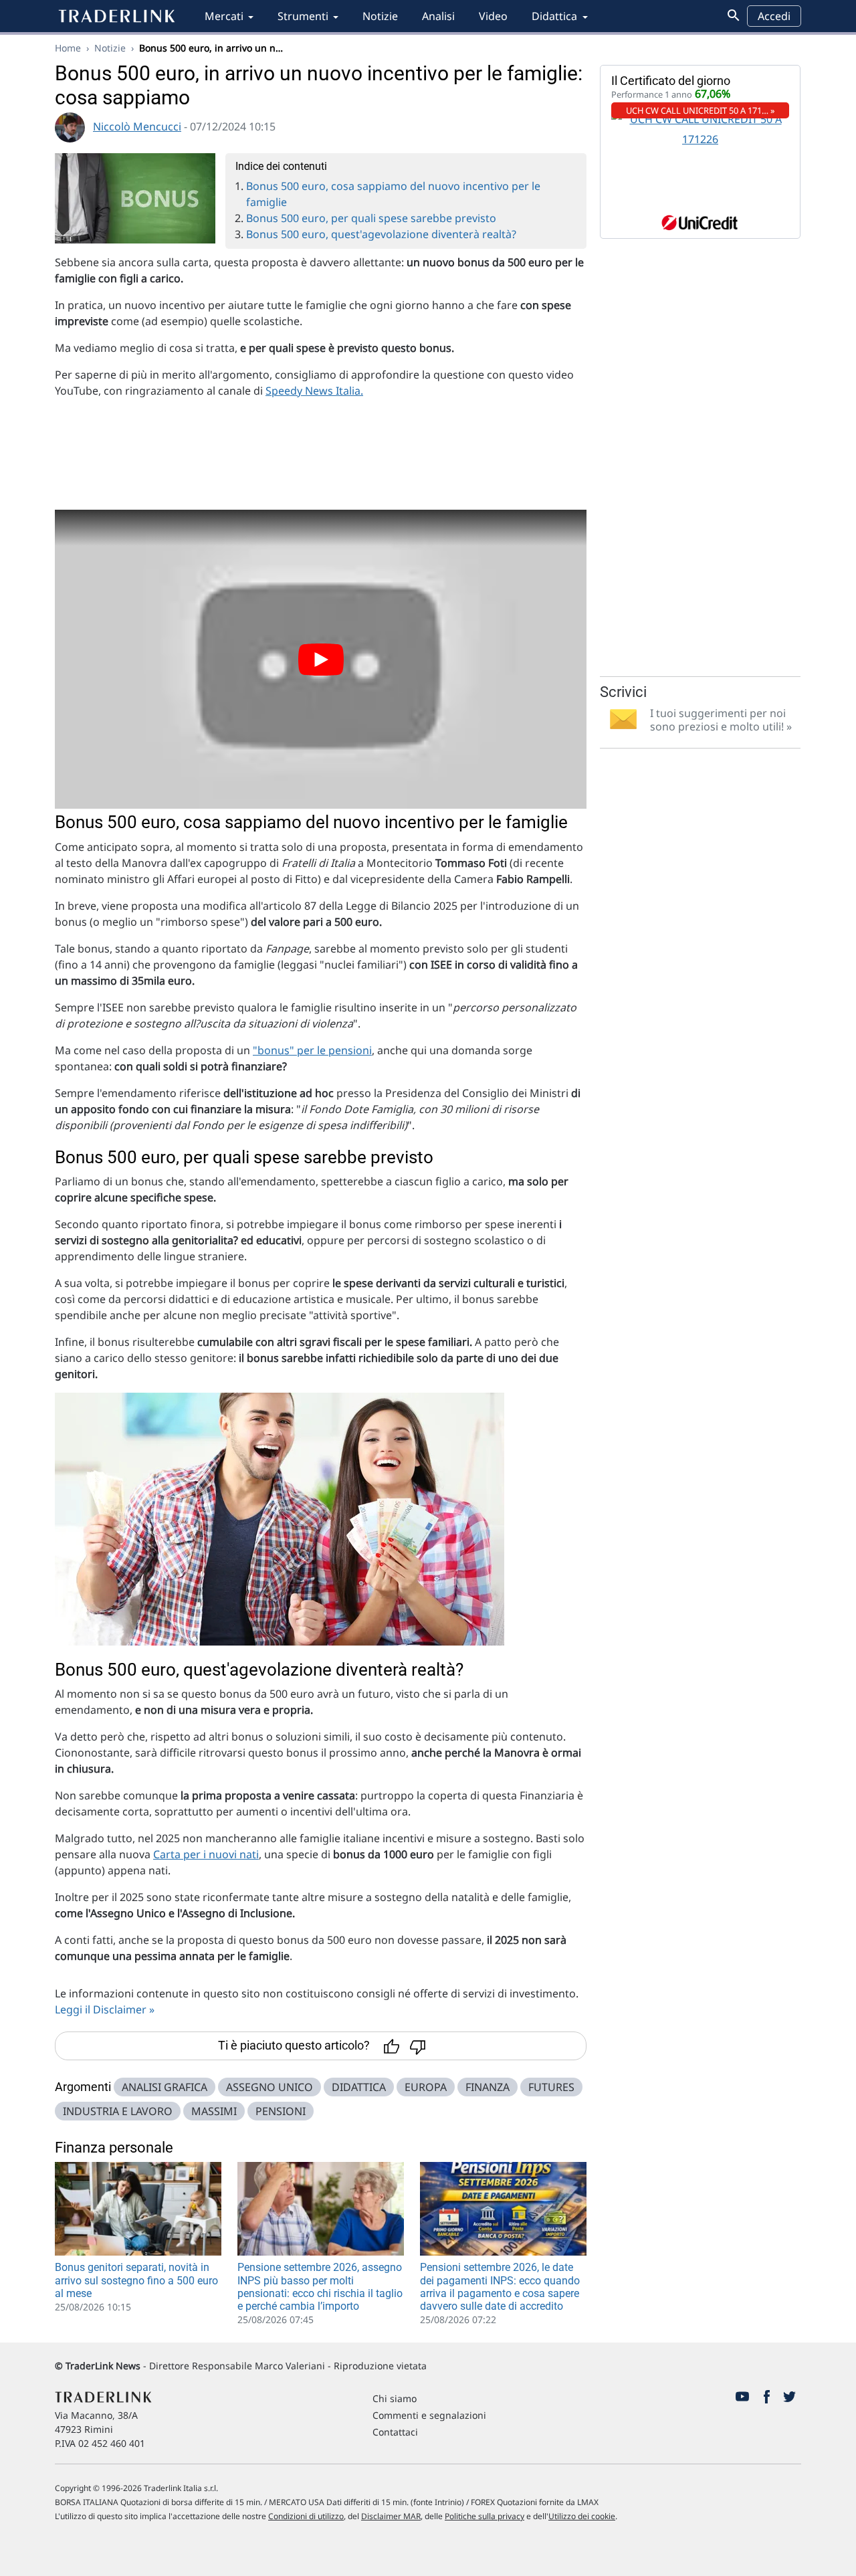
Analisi (438, 16)
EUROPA (426, 2087)
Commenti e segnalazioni (429, 2415)
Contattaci (395, 2432)
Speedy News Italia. (314, 391)
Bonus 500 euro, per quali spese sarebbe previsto (371, 218)
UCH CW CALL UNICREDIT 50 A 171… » (701, 110)
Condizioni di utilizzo (306, 2516)
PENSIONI (281, 2111)
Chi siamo (395, 2398)
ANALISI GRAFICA (165, 2087)
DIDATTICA (359, 2087)
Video (493, 16)
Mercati (224, 16)
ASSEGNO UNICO (270, 2087)
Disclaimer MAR (391, 2516)
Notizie (380, 16)
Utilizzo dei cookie (582, 2516)
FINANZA (488, 2087)
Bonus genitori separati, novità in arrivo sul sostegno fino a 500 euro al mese (136, 2280)
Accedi (774, 16)
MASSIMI (214, 2111)
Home (68, 48)
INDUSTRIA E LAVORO (118, 2111)
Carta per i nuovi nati (206, 1854)
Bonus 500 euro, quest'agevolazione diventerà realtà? (381, 234)
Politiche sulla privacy (485, 2516)
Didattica (554, 16)
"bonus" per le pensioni (312, 1050)
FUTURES (551, 2087)
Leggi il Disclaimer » (105, 2009)
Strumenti (303, 16)
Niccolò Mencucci (137, 126)
